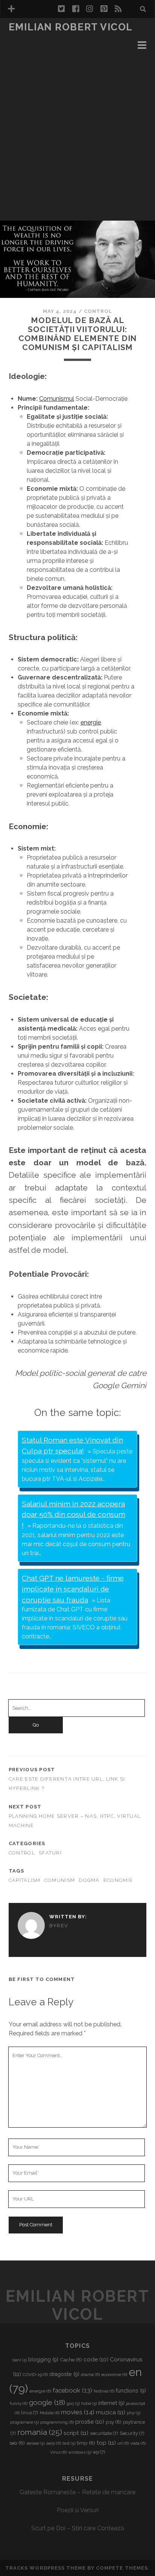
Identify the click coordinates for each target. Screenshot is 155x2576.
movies (78, 2412)
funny (19, 2403)
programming (57, 2422)
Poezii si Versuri (78, 2510)
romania (40, 2432)
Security (132, 2433)
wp (99, 2452)
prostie (90, 2422)
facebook (72, 2390)
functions (131, 2391)
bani (20, 2360)
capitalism (25, 1880)
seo (17, 2443)
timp (86, 2443)
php (134, 2413)
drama (90, 2375)
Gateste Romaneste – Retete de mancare (77, 2492)
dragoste (64, 2374)
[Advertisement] (77, 140)
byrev (59, 1926)
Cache (71, 2360)
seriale (35, 2443)
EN (13, 47)
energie (91, 722)
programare (24, 2422)
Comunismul (57, 399)
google (47, 2402)
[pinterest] (104, 9)
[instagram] (90, 9)
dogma (89, 1880)
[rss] (118, 9)
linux (30, 2413)
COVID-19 (35, 2375)
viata (138, 2443)
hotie (89, 2403)
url (123, 2443)
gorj (73, 2403)
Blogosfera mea (35, 38)
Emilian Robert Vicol (71, 27)
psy (114, 2422)
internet (111, 2403)
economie (118, 1880)
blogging (43, 2360)
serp (53, 2443)
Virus (58, 2452)
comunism (60, 1880)
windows (80, 2452)
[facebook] (76, 9)
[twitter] (61, 9)
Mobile (50, 2413)
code (96, 2360)
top (106, 2443)
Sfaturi (50, 1853)
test (69, 2443)
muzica (111, 2412)
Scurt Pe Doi (29, 56)
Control (98, 311)
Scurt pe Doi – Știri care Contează (78, 2528)
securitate (104, 2433)
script (76, 2433)
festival (104, 2391)
